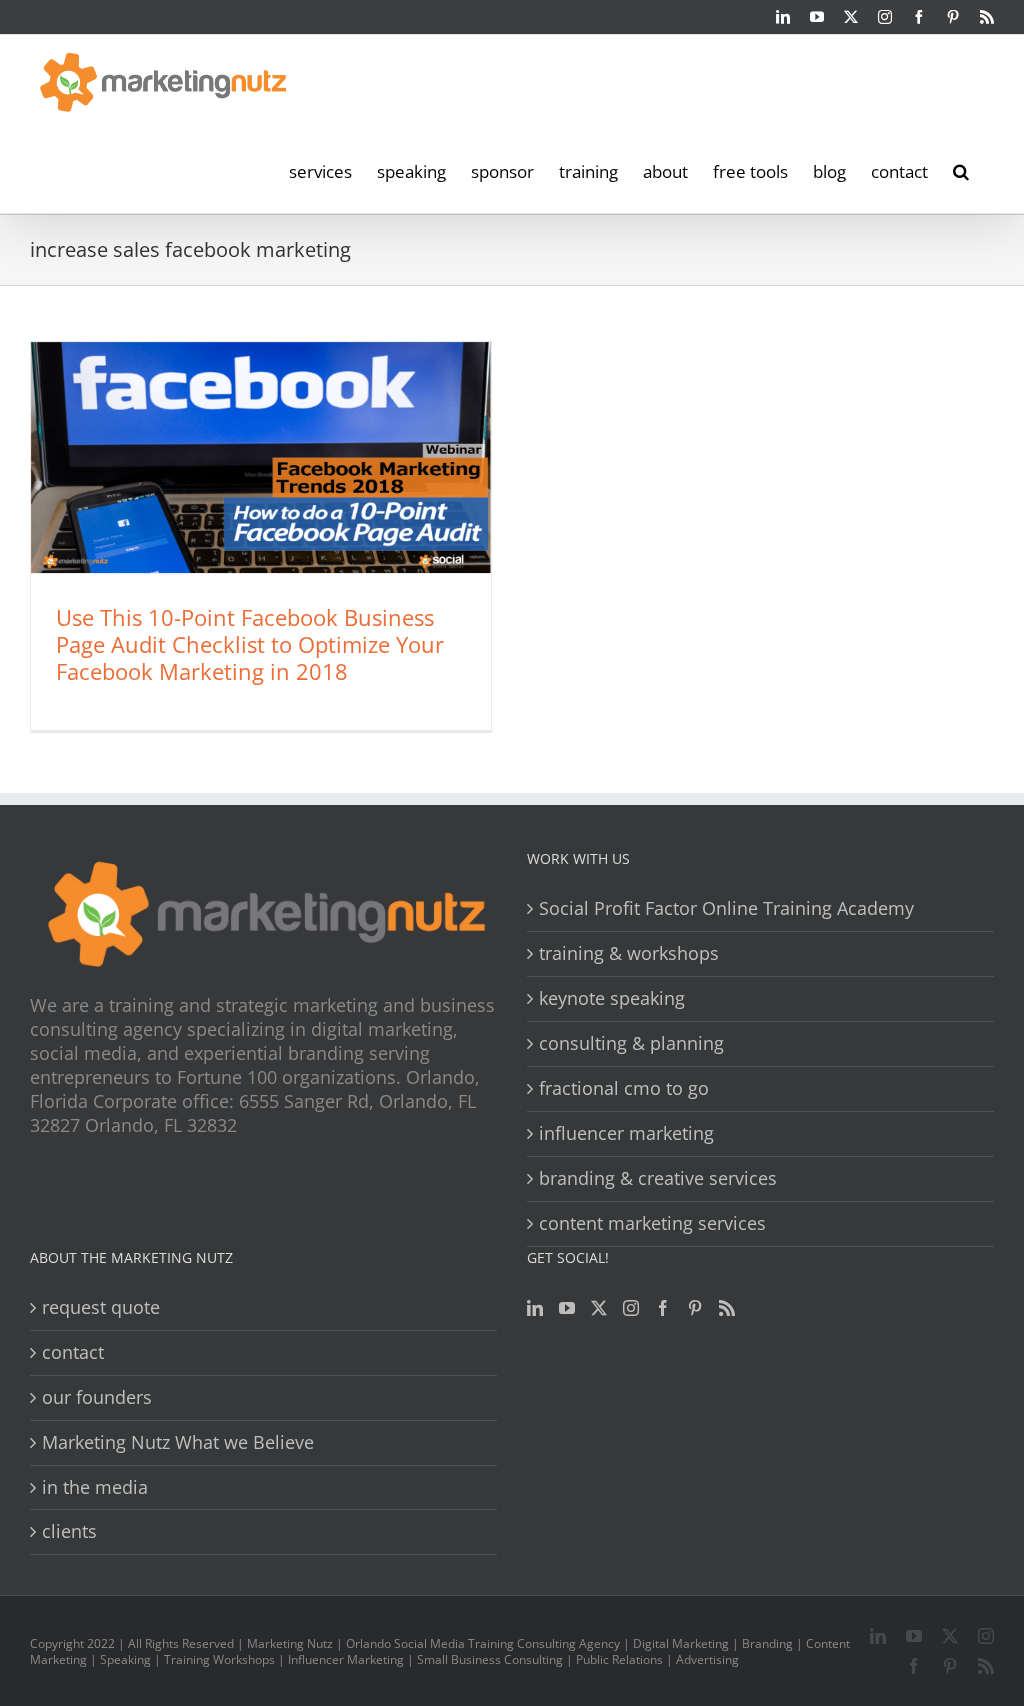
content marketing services (652, 1223)
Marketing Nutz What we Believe (178, 1442)
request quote (101, 1307)
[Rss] (727, 1308)
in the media (95, 1487)
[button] (961, 170)
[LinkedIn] (535, 1308)
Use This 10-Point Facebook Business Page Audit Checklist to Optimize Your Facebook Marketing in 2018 (250, 644)
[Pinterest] (695, 1308)
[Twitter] (599, 1308)
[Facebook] (663, 1308)
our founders (97, 1397)
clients (69, 1531)
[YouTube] (567, 1308)
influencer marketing (626, 1133)
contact (73, 1352)
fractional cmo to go (624, 1088)
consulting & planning (631, 1043)
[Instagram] (631, 1308)
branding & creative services (658, 1178)
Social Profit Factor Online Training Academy (726, 908)
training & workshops (629, 953)
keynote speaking (612, 998)
